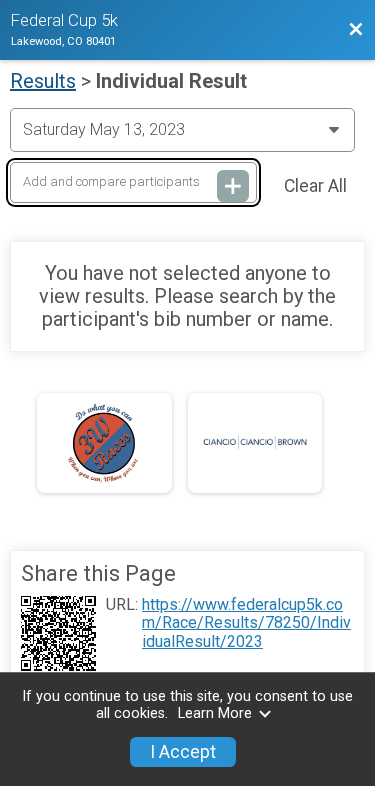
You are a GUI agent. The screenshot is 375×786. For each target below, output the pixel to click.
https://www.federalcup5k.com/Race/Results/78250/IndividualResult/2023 (246, 623)
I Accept (183, 752)
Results (43, 81)
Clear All (315, 186)
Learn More (215, 713)
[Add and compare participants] (233, 186)
